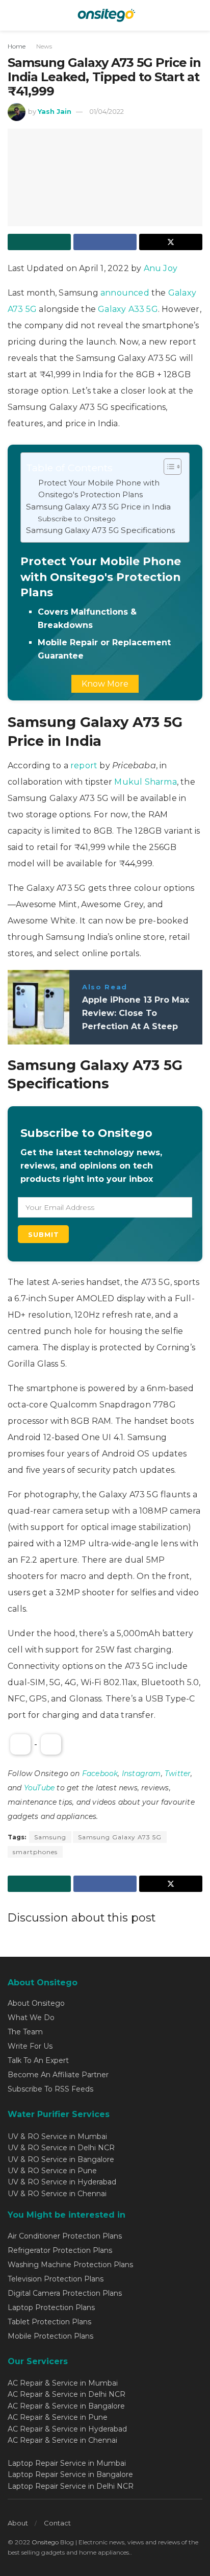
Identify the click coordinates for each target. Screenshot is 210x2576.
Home (17, 46)
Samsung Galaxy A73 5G (120, 1837)
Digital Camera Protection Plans (65, 2293)
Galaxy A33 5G (128, 309)
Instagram (141, 1773)
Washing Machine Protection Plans (70, 2265)
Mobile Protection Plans (50, 2336)
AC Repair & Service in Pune (58, 2417)
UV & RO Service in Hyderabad (62, 2182)
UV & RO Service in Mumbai (57, 2136)
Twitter (178, 1773)
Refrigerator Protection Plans (60, 2250)
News (44, 46)
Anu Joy (161, 268)
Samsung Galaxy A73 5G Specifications (100, 530)
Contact (57, 2523)
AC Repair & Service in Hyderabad (67, 2429)
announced (125, 293)
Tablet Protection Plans (49, 2322)
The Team (25, 2032)
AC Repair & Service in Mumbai (63, 2383)
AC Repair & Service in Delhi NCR (67, 2394)
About (18, 2523)
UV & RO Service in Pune (52, 2171)
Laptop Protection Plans (51, 2307)
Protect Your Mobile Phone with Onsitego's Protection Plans (99, 489)
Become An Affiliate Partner (58, 2075)
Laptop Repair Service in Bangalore (70, 2474)
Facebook (100, 1773)
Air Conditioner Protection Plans (65, 2236)
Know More (105, 684)
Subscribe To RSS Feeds (50, 2089)
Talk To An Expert (38, 2060)
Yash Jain (55, 111)
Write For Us (30, 2046)
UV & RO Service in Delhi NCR (61, 2148)
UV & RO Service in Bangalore (61, 2159)
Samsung (50, 1837)
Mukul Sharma (145, 782)
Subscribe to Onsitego (77, 519)
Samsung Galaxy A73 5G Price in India (98, 507)
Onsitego (45, 2542)
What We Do (31, 2018)
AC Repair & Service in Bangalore (66, 2406)
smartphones (35, 1852)
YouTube (39, 1788)
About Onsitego (36, 2003)
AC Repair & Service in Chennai (62, 2440)
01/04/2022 (107, 111)
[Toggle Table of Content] (167, 467)
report (84, 765)
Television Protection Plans (56, 2279)
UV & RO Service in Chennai (57, 2194)
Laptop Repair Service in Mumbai (67, 2463)
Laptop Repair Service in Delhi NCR (71, 2486)
